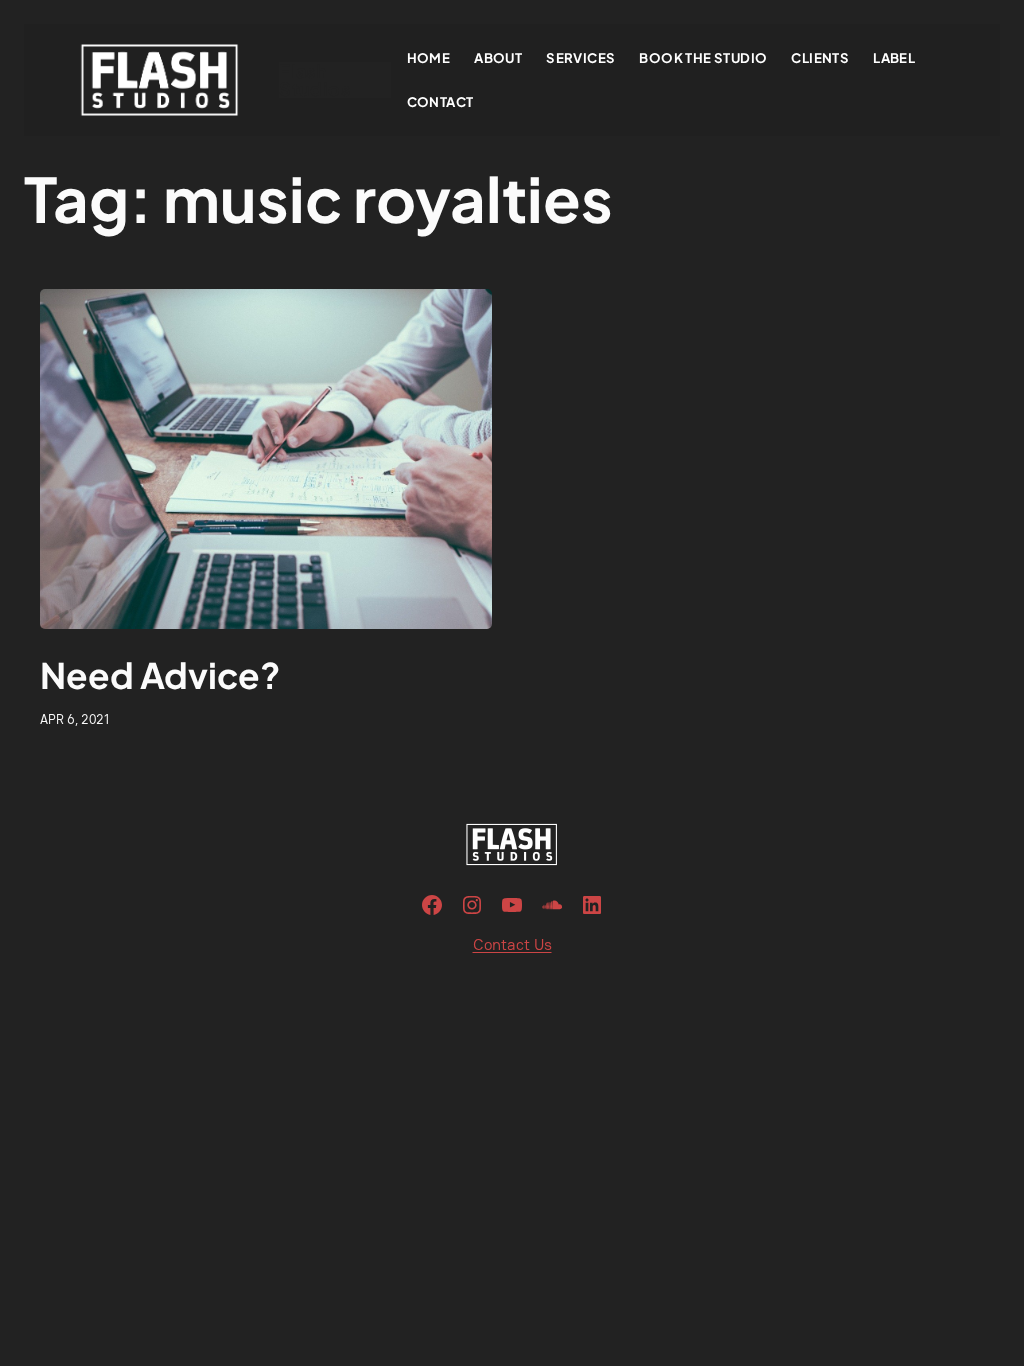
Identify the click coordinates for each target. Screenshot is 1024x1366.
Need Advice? (160, 675)
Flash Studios (314, 79)
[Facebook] (432, 905)
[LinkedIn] (592, 905)
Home (429, 57)
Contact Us (512, 944)
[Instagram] (472, 905)
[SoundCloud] (552, 905)
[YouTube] (512, 905)
